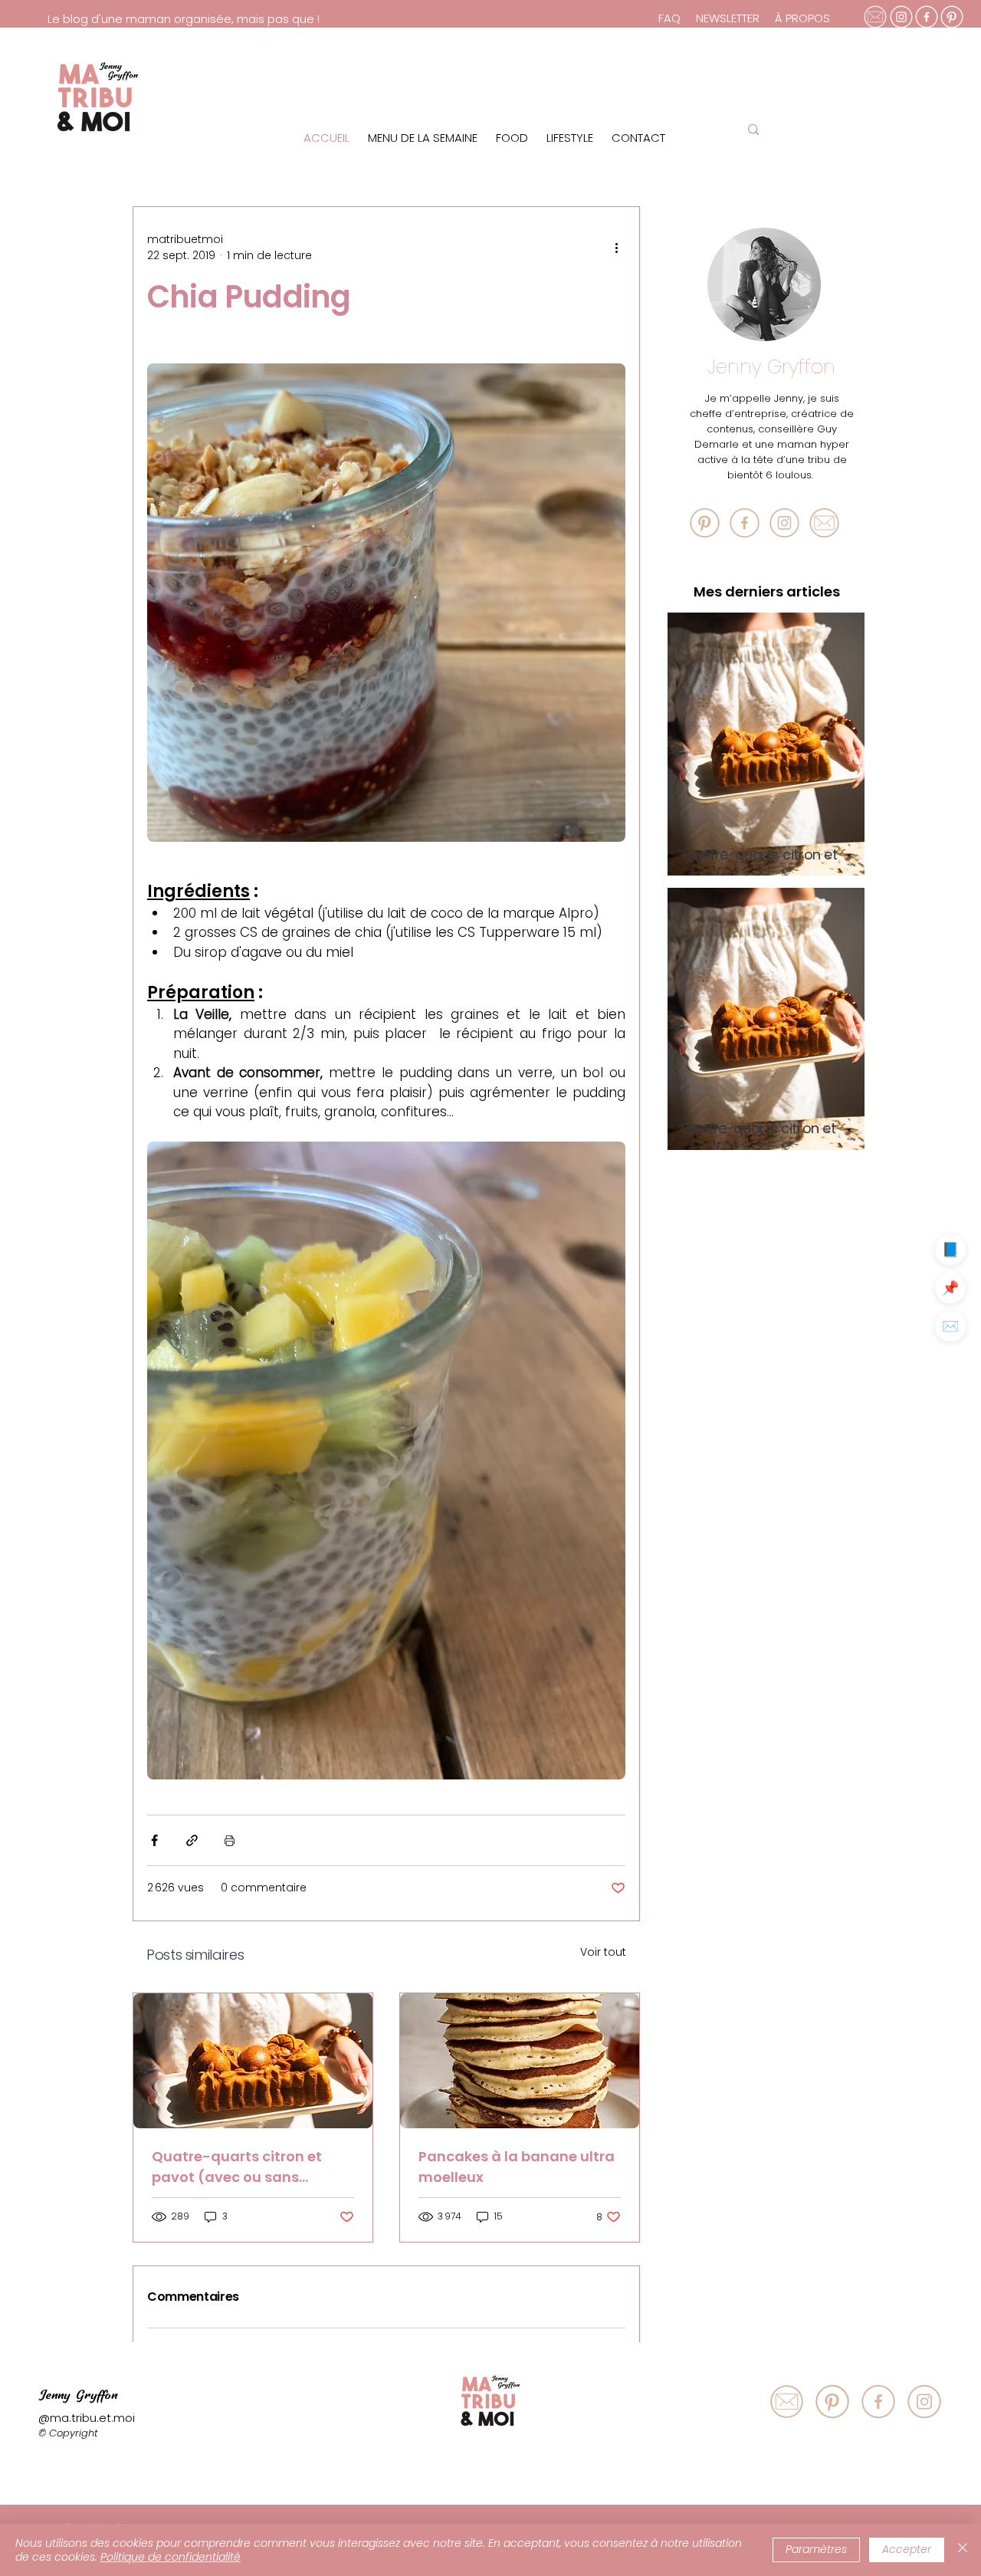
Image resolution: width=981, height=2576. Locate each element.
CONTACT (638, 138)
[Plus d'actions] (616, 248)
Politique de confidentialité (171, 2557)
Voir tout (603, 1952)
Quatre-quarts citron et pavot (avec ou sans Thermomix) (237, 2167)
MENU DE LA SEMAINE (423, 138)
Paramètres (816, 2549)
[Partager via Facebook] (154, 1840)
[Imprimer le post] (230, 1840)
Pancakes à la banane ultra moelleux (517, 2167)
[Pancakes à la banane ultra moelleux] (520, 2061)
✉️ (950, 1326)
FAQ (671, 18)
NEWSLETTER (728, 18)
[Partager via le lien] (192, 1840)
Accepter (907, 2549)
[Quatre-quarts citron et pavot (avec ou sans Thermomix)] (253, 2061)
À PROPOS (802, 18)
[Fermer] (963, 2550)
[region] (628, 93)
